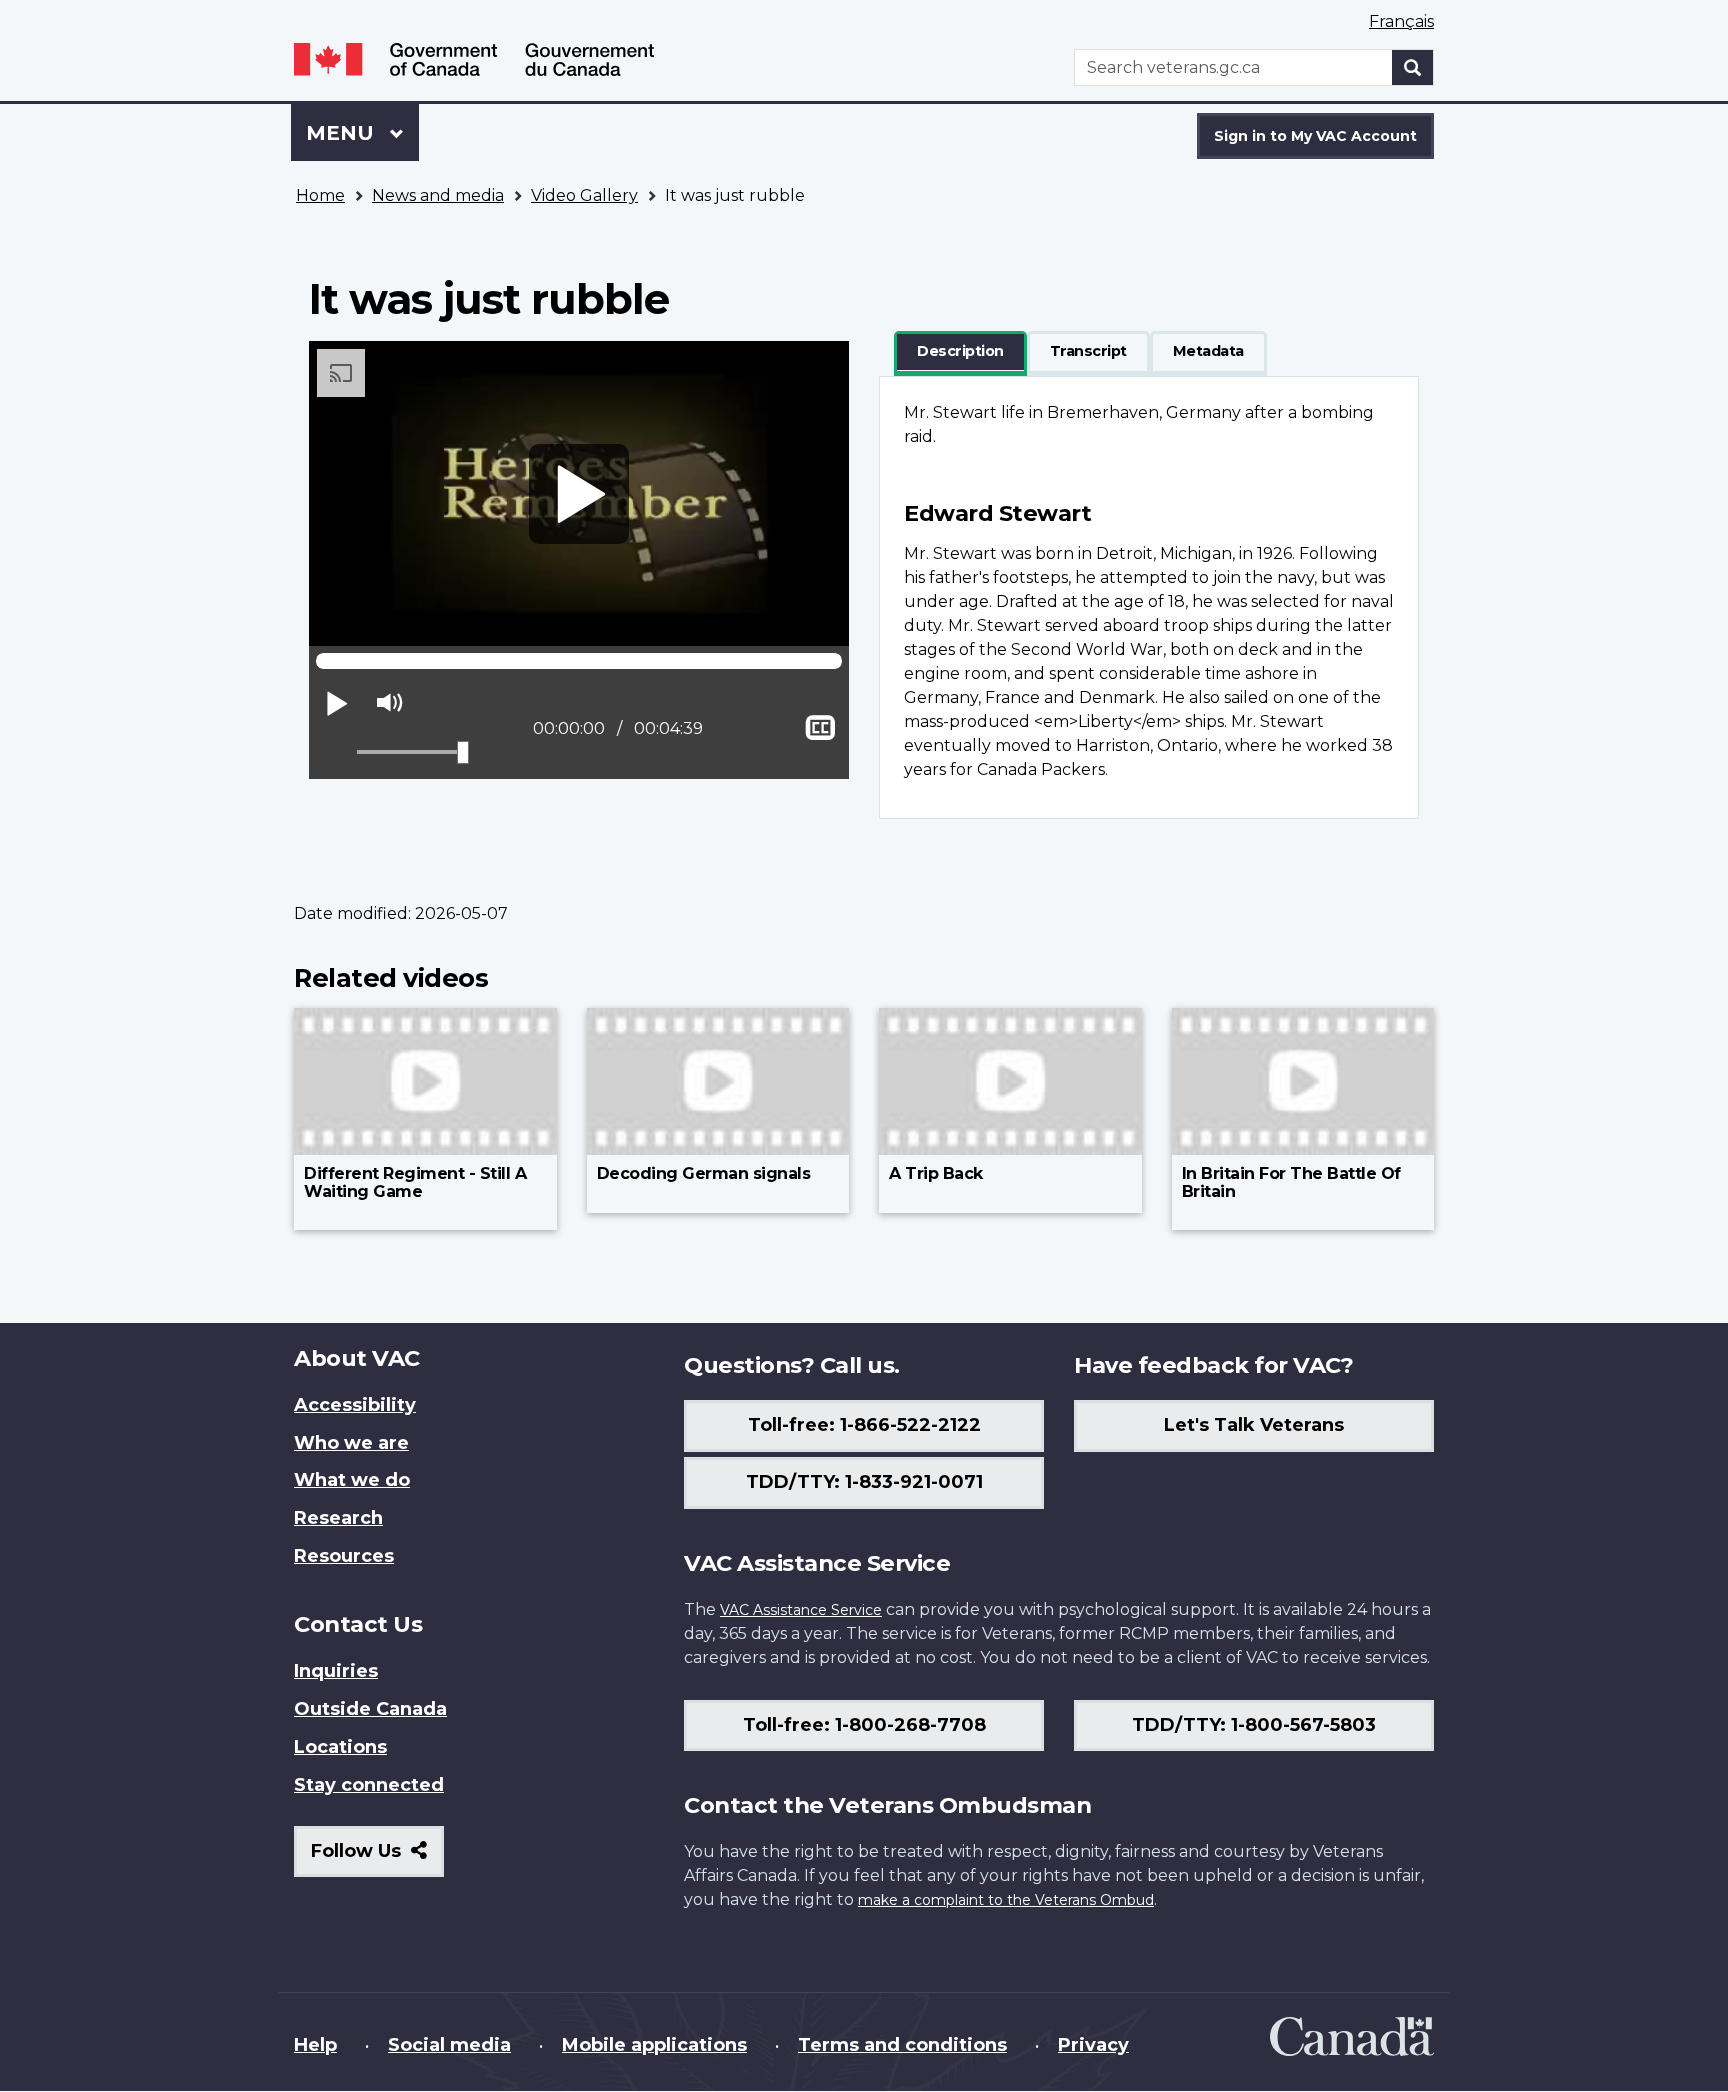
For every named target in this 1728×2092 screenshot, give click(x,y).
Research (338, 1518)
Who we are (351, 1443)
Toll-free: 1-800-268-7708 (864, 1725)
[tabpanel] (1149, 597)
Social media (449, 2045)
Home (320, 195)
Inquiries (336, 1671)
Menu (343, 133)
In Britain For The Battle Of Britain (1291, 1182)
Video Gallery (584, 195)
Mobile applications (654, 2045)
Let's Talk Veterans (1254, 1425)
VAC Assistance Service (801, 1610)
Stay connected (369, 1785)
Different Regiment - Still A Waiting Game (415, 1182)
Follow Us (377, 1858)
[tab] (960, 352)
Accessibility (355, 1405)
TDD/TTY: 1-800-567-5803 (1254, 1725)
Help (315, 2045)
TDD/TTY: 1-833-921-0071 (864, 1482)
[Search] (1413, 67)
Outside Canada (370, 1709)
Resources (344, 1556)
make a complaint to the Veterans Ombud (1006, 1900)
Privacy (1093, 2045)
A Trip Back (936, 1173)
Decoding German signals (704, 1173)
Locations (340, 1747)
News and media (438, 195)
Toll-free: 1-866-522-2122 (864, 1425)
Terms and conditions (902, 2045)
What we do (352, 1480)
